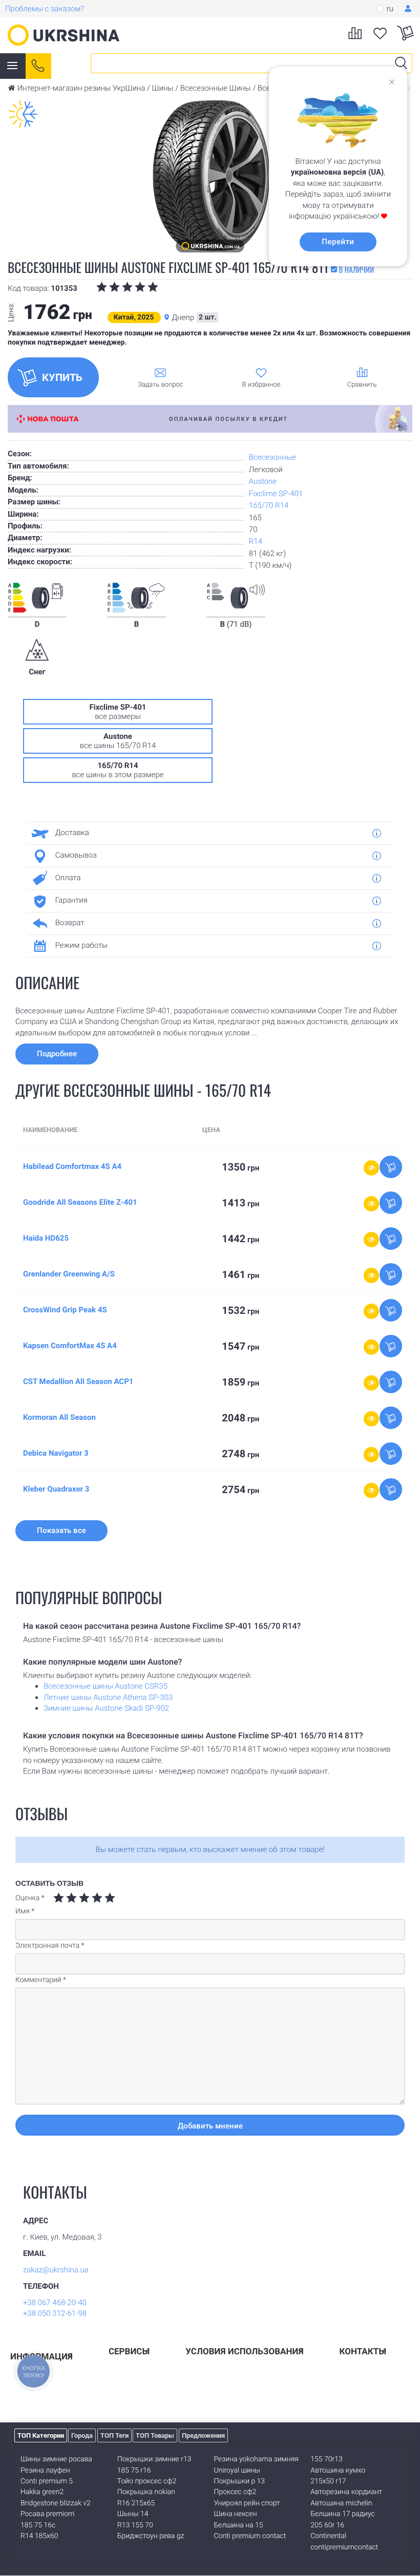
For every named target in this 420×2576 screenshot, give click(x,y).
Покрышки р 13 (240, 2481)
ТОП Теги (114, 2435)
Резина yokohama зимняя (256, 2459)
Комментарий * (41, 1980)
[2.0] (65, 1898)
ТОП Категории (41, 2435)
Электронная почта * (50, 1946)
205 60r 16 (327, 2525)
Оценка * (30, 1898)
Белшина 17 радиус (343, 2514)
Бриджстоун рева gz (151, 2536)
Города (82, 2435)
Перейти (338, 242)
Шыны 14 (133, 2514)
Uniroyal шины (237, 2471)
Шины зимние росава (56, 2459)
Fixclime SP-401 (276, 494)
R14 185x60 (39, 2536)
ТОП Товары (155, 2435)
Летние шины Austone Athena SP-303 (108, 1697)
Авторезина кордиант (346, 2492)
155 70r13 (326, 2459)
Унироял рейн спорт (247, 2503)
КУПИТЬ (62, 377)
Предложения (203, 2435)
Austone (263, 481)
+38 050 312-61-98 (55, 2313)
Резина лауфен (45, 2471)
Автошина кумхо (338, 2471)
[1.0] (59, 1898)
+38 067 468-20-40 (55, 2303)
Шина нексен (236, 2514)
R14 (256, 541)
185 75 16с (38, 2525)
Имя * (25, 1911)
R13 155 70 (135, 2525)
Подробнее (57, 1054)
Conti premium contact (250, 2536)
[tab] (206, 833)
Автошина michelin (341, 2503)
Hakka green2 (42, 2492)
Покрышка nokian (146, 2492)
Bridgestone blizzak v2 (56, 2503)
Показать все (61, 1530)
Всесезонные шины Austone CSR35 (106, 1686)
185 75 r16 (134, 2471)
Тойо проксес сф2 (147, 2481)
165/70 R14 (269, 505)
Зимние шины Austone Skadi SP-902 (106, 1708)
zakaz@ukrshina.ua (56, 2270)
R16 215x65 (136, 2503)
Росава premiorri (47, 2514)
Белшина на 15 (239, 2525)
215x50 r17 (328, 2481)
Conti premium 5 (47, 2481)
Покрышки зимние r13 (154, 2459)
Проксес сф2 (235, 2492)
